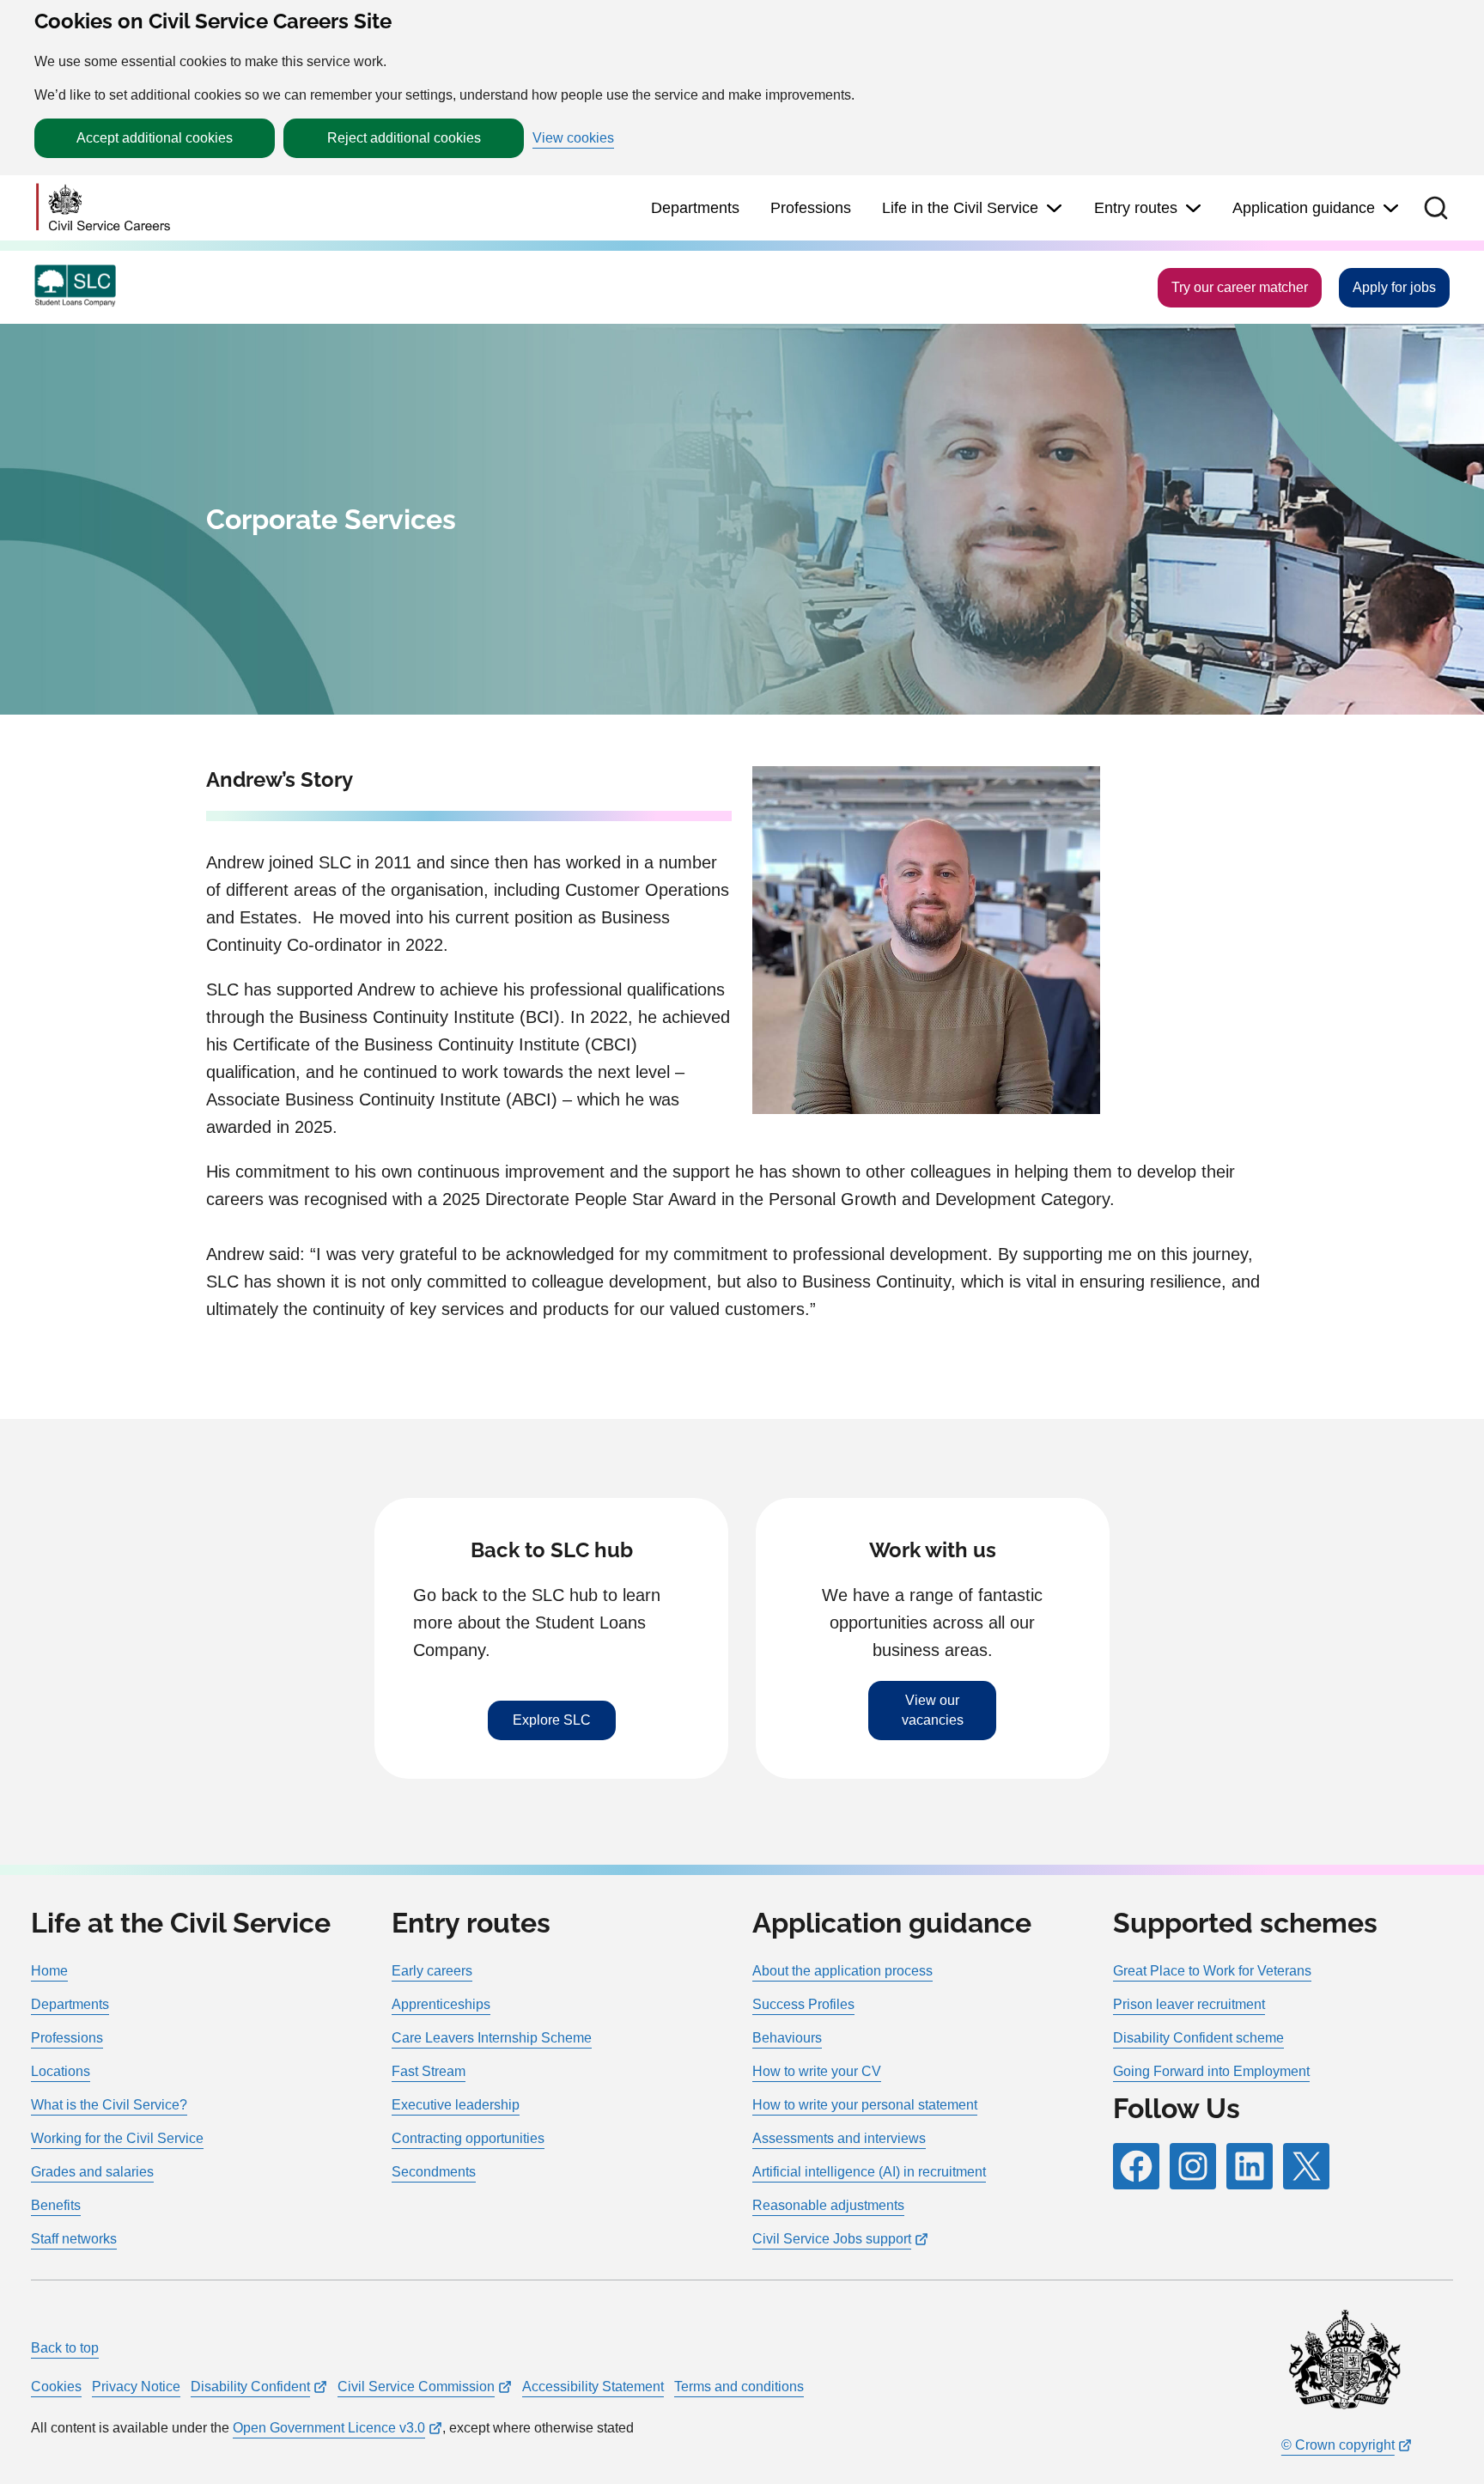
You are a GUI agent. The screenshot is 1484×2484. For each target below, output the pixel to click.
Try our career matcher (1240, 287)
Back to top (65, 2348)
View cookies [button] (573, 138)
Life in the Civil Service (960, 208)
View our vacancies (933, 1710)
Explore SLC (552, 1720)
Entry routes (1136, 208)
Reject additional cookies (404, 138)
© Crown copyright (1338, 2445)
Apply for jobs (1394, 287)
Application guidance (1304, 208)
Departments (695, 208)
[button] (1436, 208)
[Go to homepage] (103, 208)
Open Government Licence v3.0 (329, 2428)
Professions (811, 208)
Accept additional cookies (155, 138)
